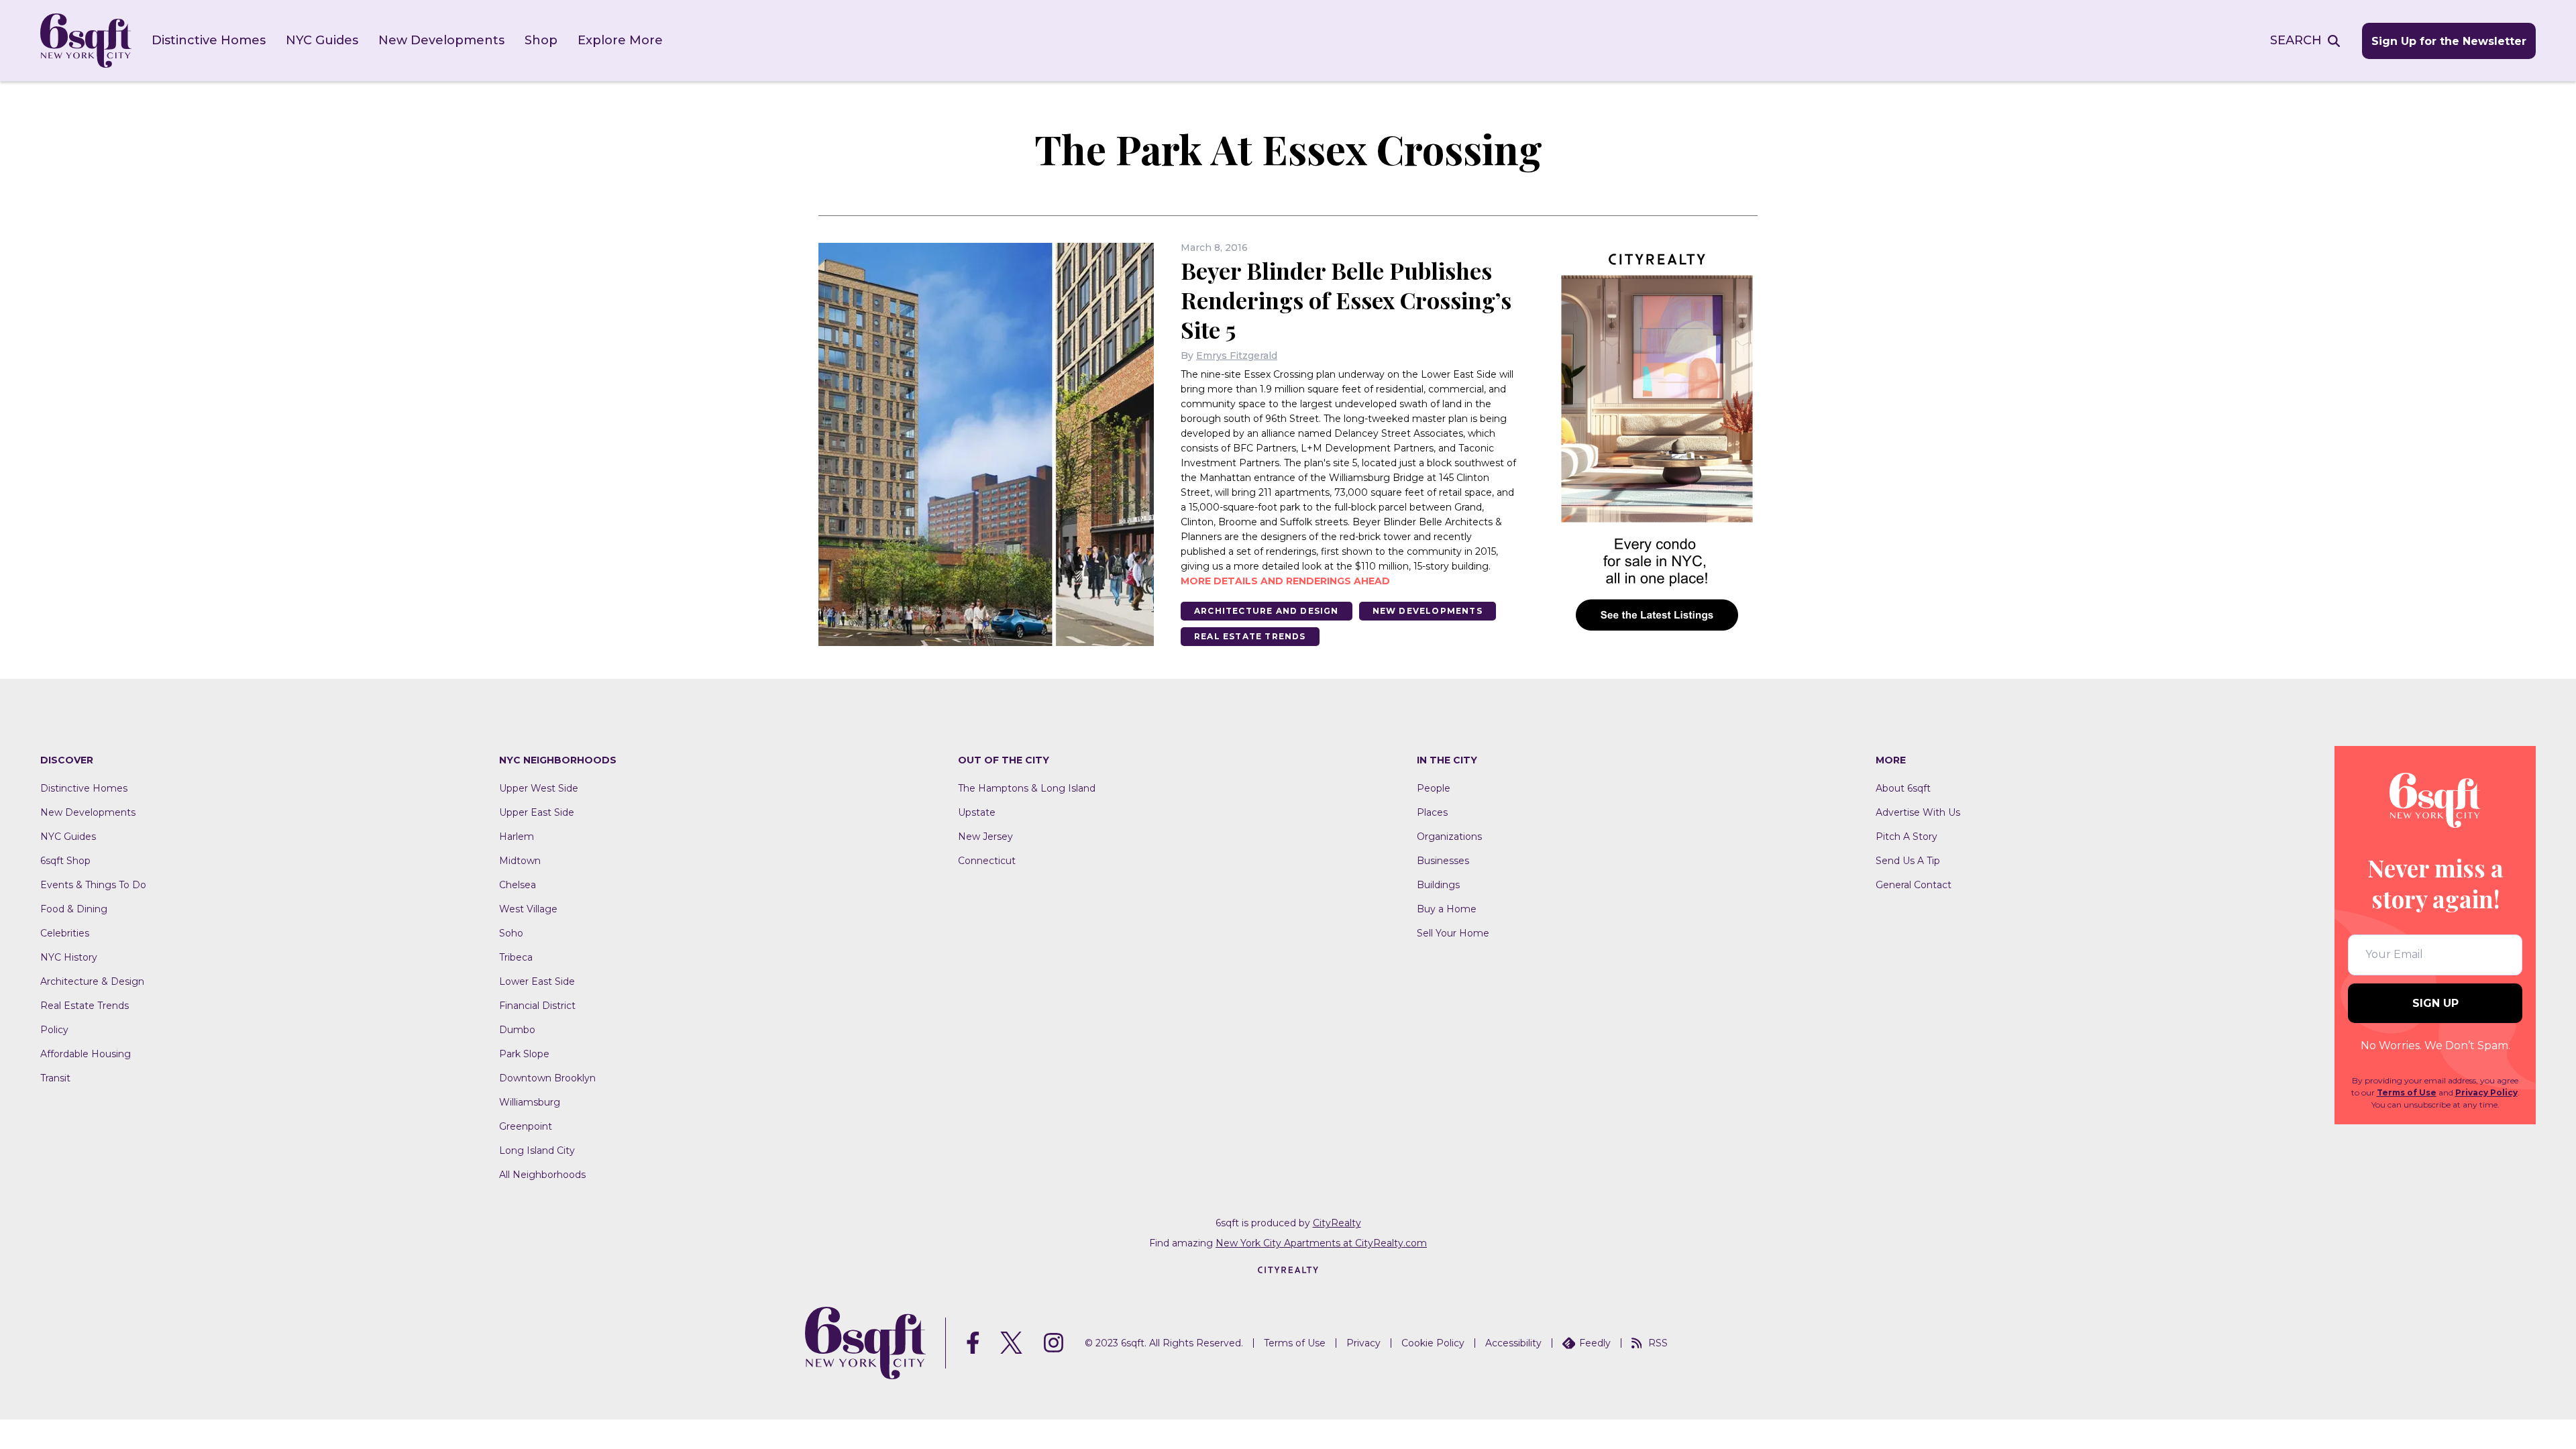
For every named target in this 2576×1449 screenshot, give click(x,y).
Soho (511, 933)
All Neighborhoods (542, 1175)
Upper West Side (539, 788)
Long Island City (537, 1150)
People (1434, 788)
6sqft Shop (65, 861)
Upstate (977, 812)
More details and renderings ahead (1285, 581)
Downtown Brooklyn (547, 1078)
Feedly (1595, 1343)
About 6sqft (1903, 788)
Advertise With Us (1918, 812)
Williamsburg (530, 1102)
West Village (528, 909)
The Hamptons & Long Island (1027, 788)
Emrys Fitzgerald (1237, 356)
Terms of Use (2407, 1092)
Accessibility (1513, 1343)
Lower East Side (537, 981)
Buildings (1438, 885)
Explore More (620, 40)
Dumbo (517, 1030)
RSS (1658, 1343)
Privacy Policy (2486, 1092)
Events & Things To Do (93, 885)
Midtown (520, 861)
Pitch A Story (1907, 837)
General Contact (1914, 885)
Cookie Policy (1433, 1343)
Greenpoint (526, 1126)
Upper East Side (537, 812)
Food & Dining (74, 909)
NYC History (69, 957)
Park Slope (524, 1054)
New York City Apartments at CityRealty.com (1321, 1243)
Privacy (1363, 1343)
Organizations (1449, 837)
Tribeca (516, 957)
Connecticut (987, 861)
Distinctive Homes (209, 40)
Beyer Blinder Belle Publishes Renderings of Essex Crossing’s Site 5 (1346, 300)
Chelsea (518, 885)
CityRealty (1337, 1223)
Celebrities (65, 933)
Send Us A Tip (1908, 861)
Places (1432, 812)
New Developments (441, 40)
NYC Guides (322, 40)
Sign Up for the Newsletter (2449, 41)
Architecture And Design (1267, 611)
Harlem (517, 837)
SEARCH (2296, 40)
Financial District (537, 1006)
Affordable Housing (86, 1054)
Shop (541, 40)
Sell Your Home (1453, 933)
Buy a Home (1447, 909)
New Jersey (985, 837)
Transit (55, 1078)
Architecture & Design (92, 981)
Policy (54, 1030)
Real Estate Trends (1250, 636)
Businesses (1443, 861)
